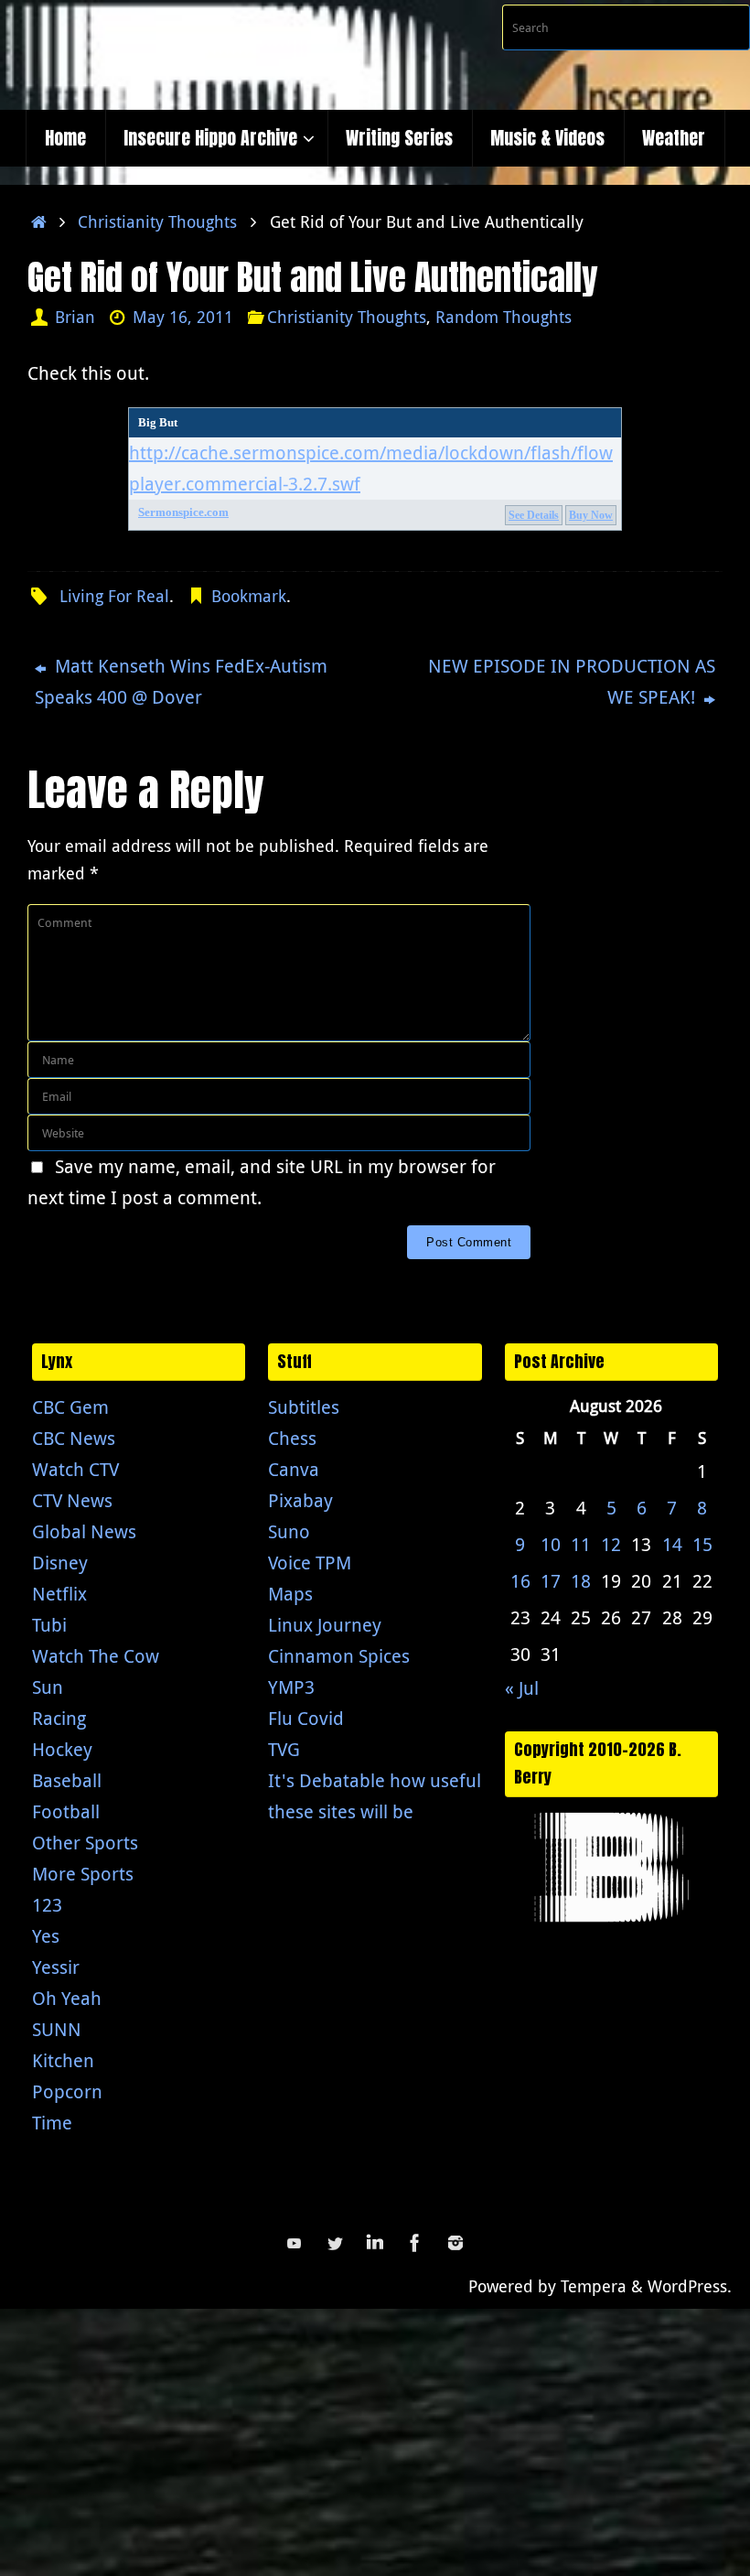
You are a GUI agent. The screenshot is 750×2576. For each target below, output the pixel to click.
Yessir (56, 1967)
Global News (84, 1531)
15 (702, 1544)
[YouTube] (295, 2243)
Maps (290, 1594)
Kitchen (63, 2060)
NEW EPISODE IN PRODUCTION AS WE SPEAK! (572, 681)
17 (551, 1581)
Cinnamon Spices (339, 1656)
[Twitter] (335, 2243)
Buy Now (591, 515)
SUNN (57, 2029)
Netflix (59, 1594)
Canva (294, 1469)
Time (52, 2123)
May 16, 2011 (183, 317)
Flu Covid (306, 1718)
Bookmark (249, 596)
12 (611, 1544)
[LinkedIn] (375, 2243)
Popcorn (67, 2091)
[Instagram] (455, 2243)
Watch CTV (75, 1469)
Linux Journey (325, 1625)
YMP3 (291, 1687)
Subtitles (304, 1407)
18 (581, 1581)
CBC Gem (70, 1407)
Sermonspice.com (183, 512)
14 (672, 1544)
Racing (59, 1718)
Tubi (49, 1625)
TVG (284, 1749)
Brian (75, 317)
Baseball (67, 1780)
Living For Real (114, 596)
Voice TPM (310, 1563)
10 (551, 1544)
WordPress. (690, 2286)
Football (66, 1811)
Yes (46, 1936)
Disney (60, 1563)
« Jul (522, 1688)
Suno (289, 1531)
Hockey (62, 1749)
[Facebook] (415, 2243)
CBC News (74, 1438)
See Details (534, 515)
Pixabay (300, 1500)
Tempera (594, 2286)
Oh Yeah (67, 1998)
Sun (48, 1687)
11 (581, 1544)
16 (520, 1581)
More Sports (83, 1874)
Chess (292, 1438)
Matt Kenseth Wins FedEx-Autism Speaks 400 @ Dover (181, 681)
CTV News (72, 1500)
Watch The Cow (96, 1656)
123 (47, 1905)
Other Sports (85, 1843)
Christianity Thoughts (157, 221)
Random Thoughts (504, 317)
